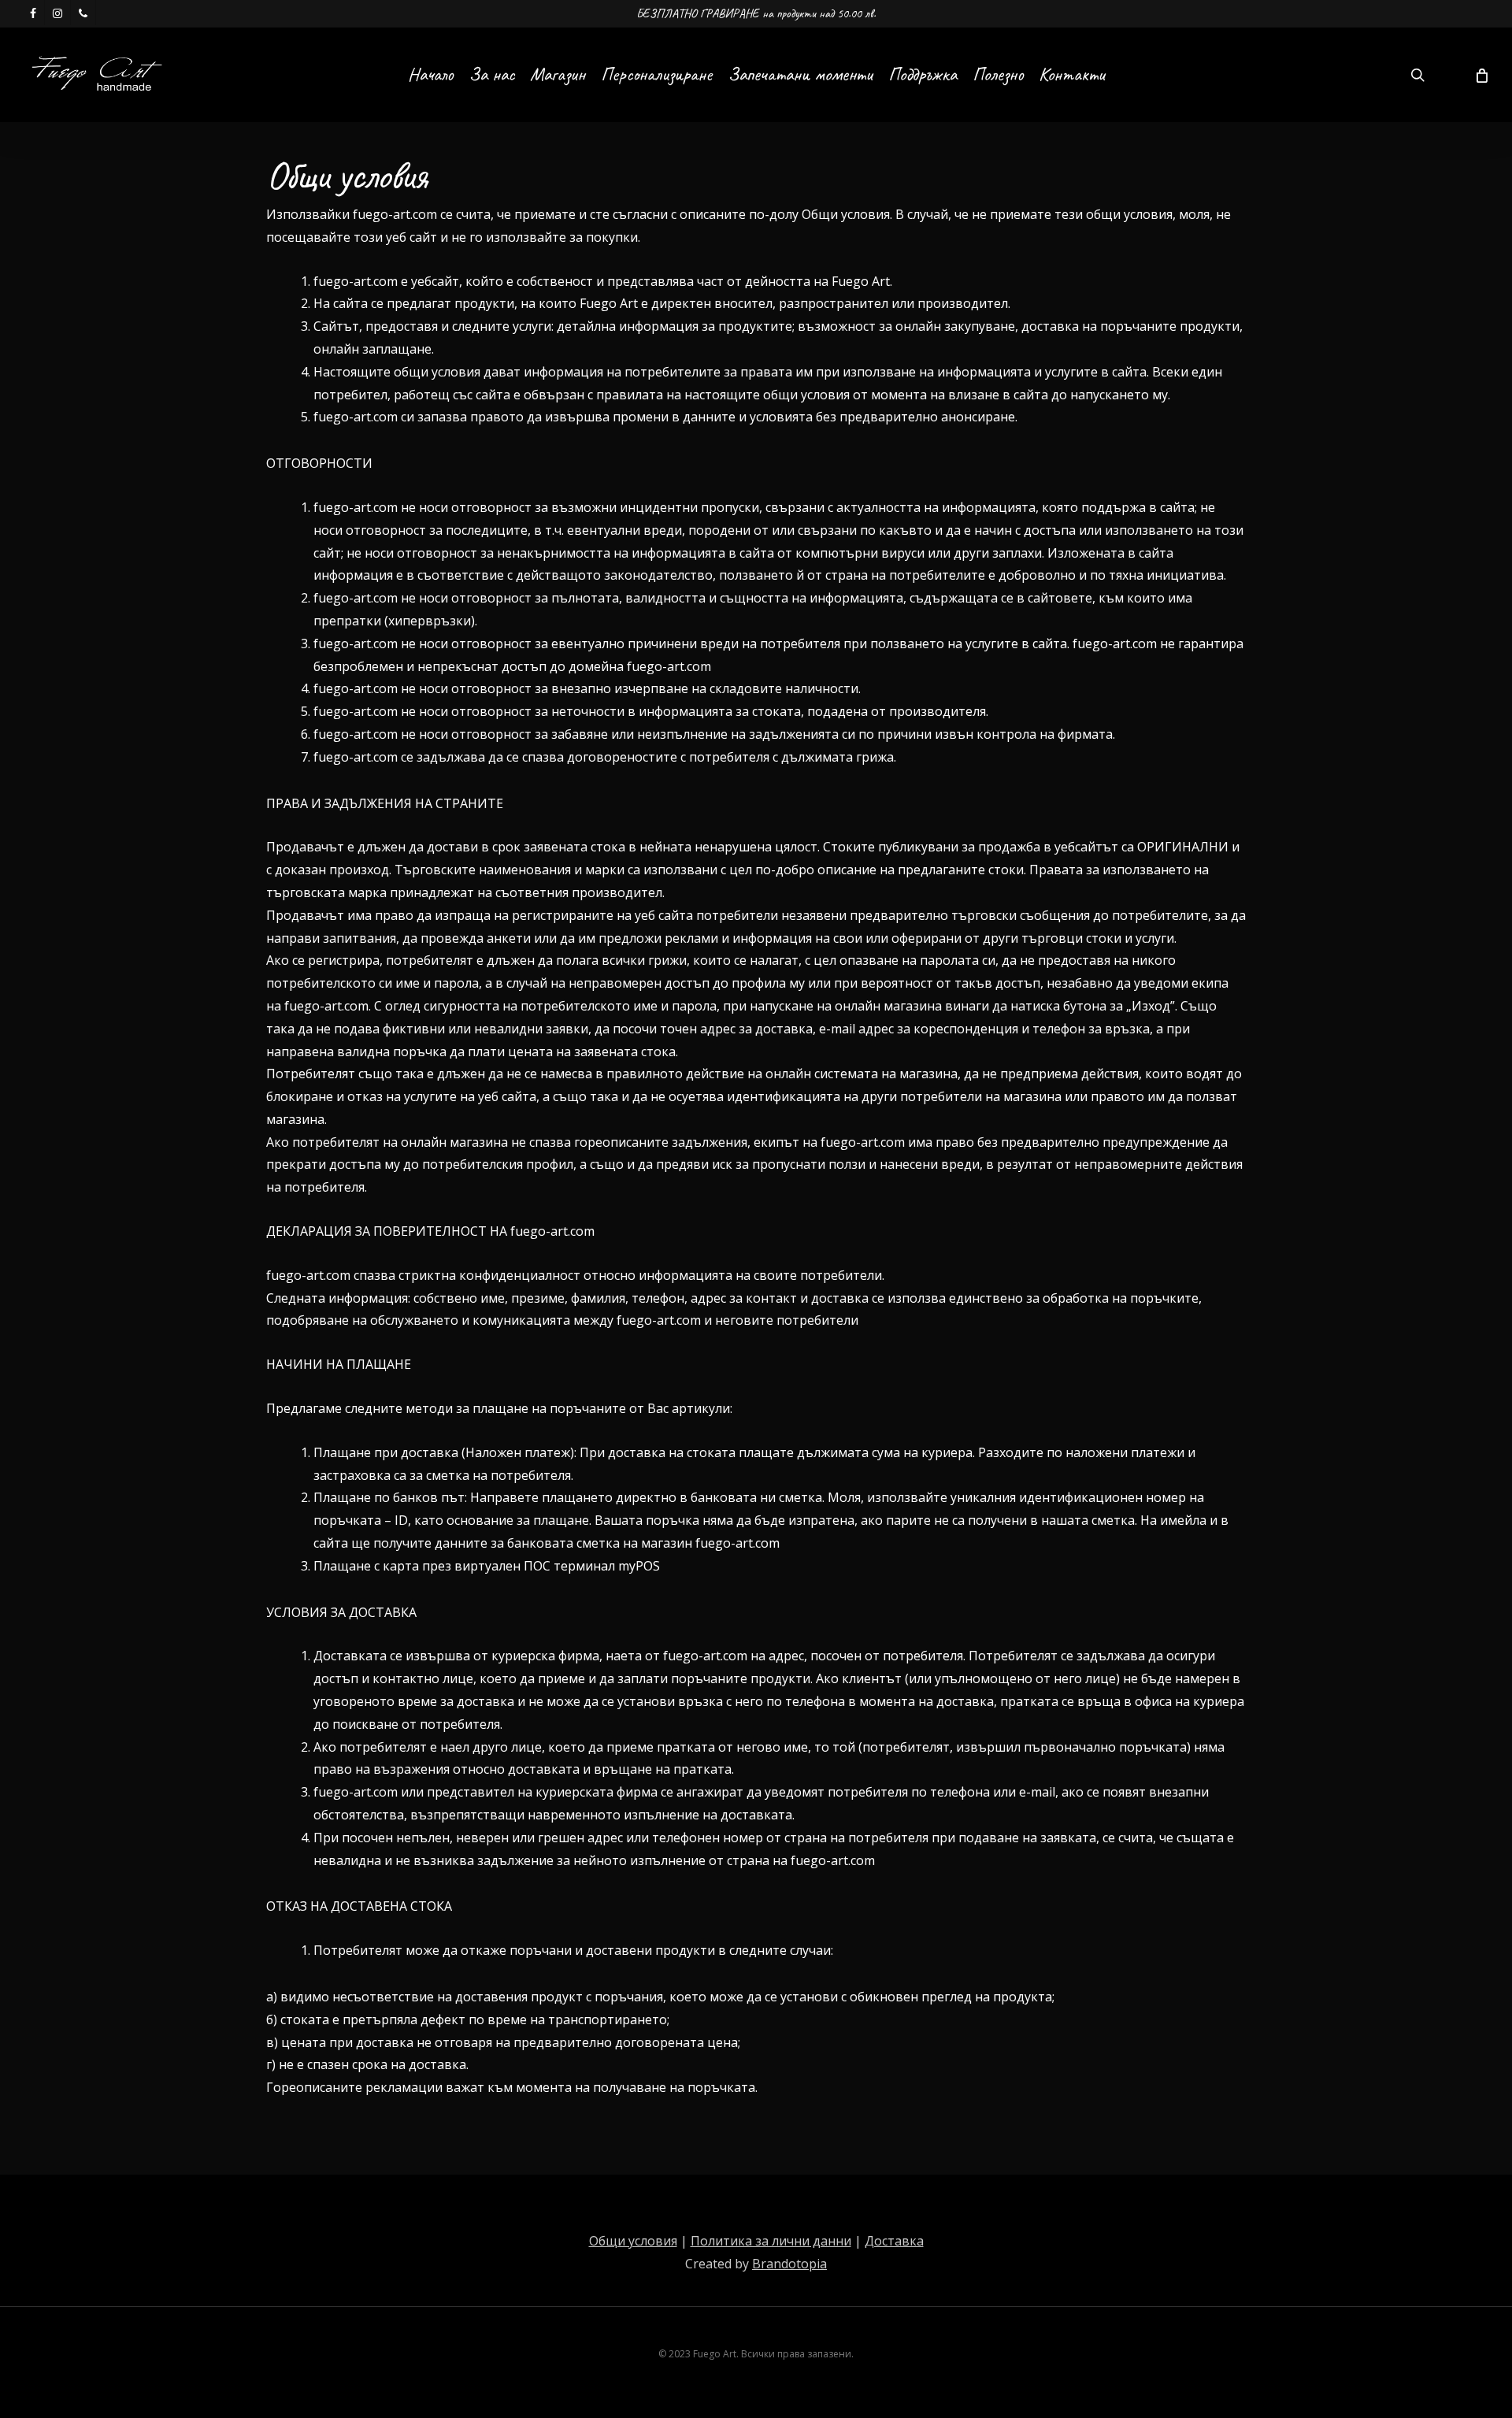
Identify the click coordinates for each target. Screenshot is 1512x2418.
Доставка (894, 2241)
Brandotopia (789, 2264)
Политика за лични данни (771, 2241)
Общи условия (633, 2241)
